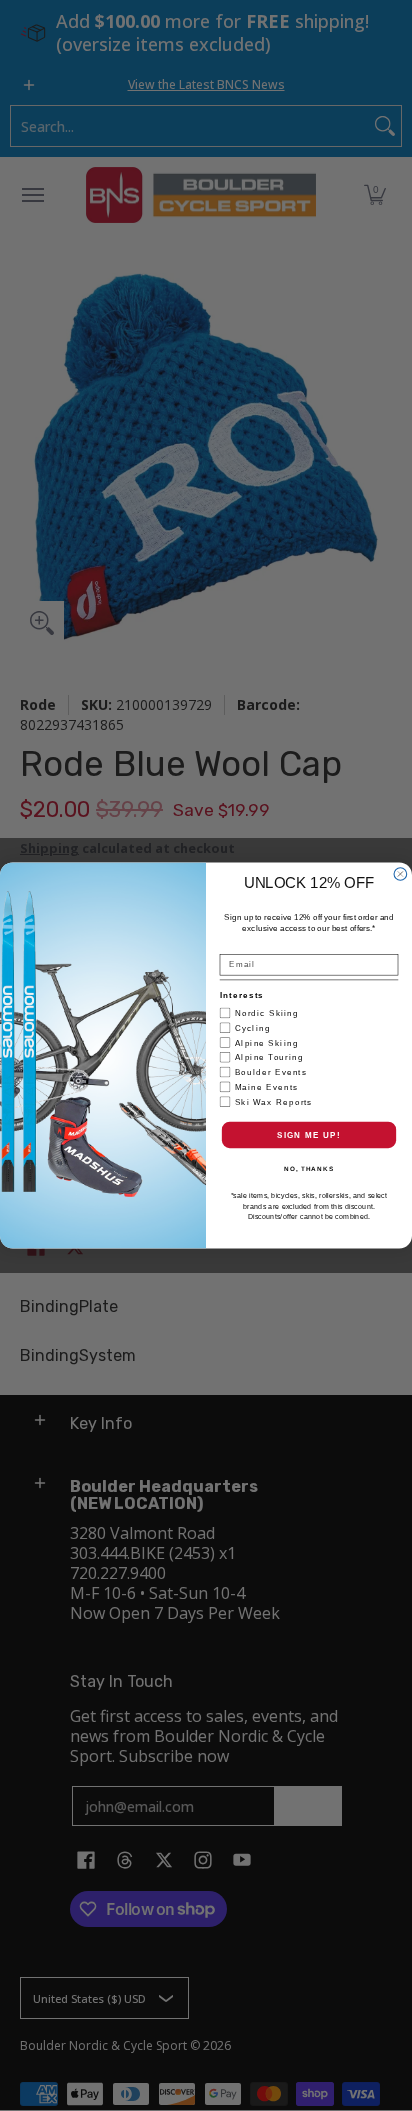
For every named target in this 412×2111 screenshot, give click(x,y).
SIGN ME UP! (309, 1134)
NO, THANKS (309, 1169)
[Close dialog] (400, 874)
